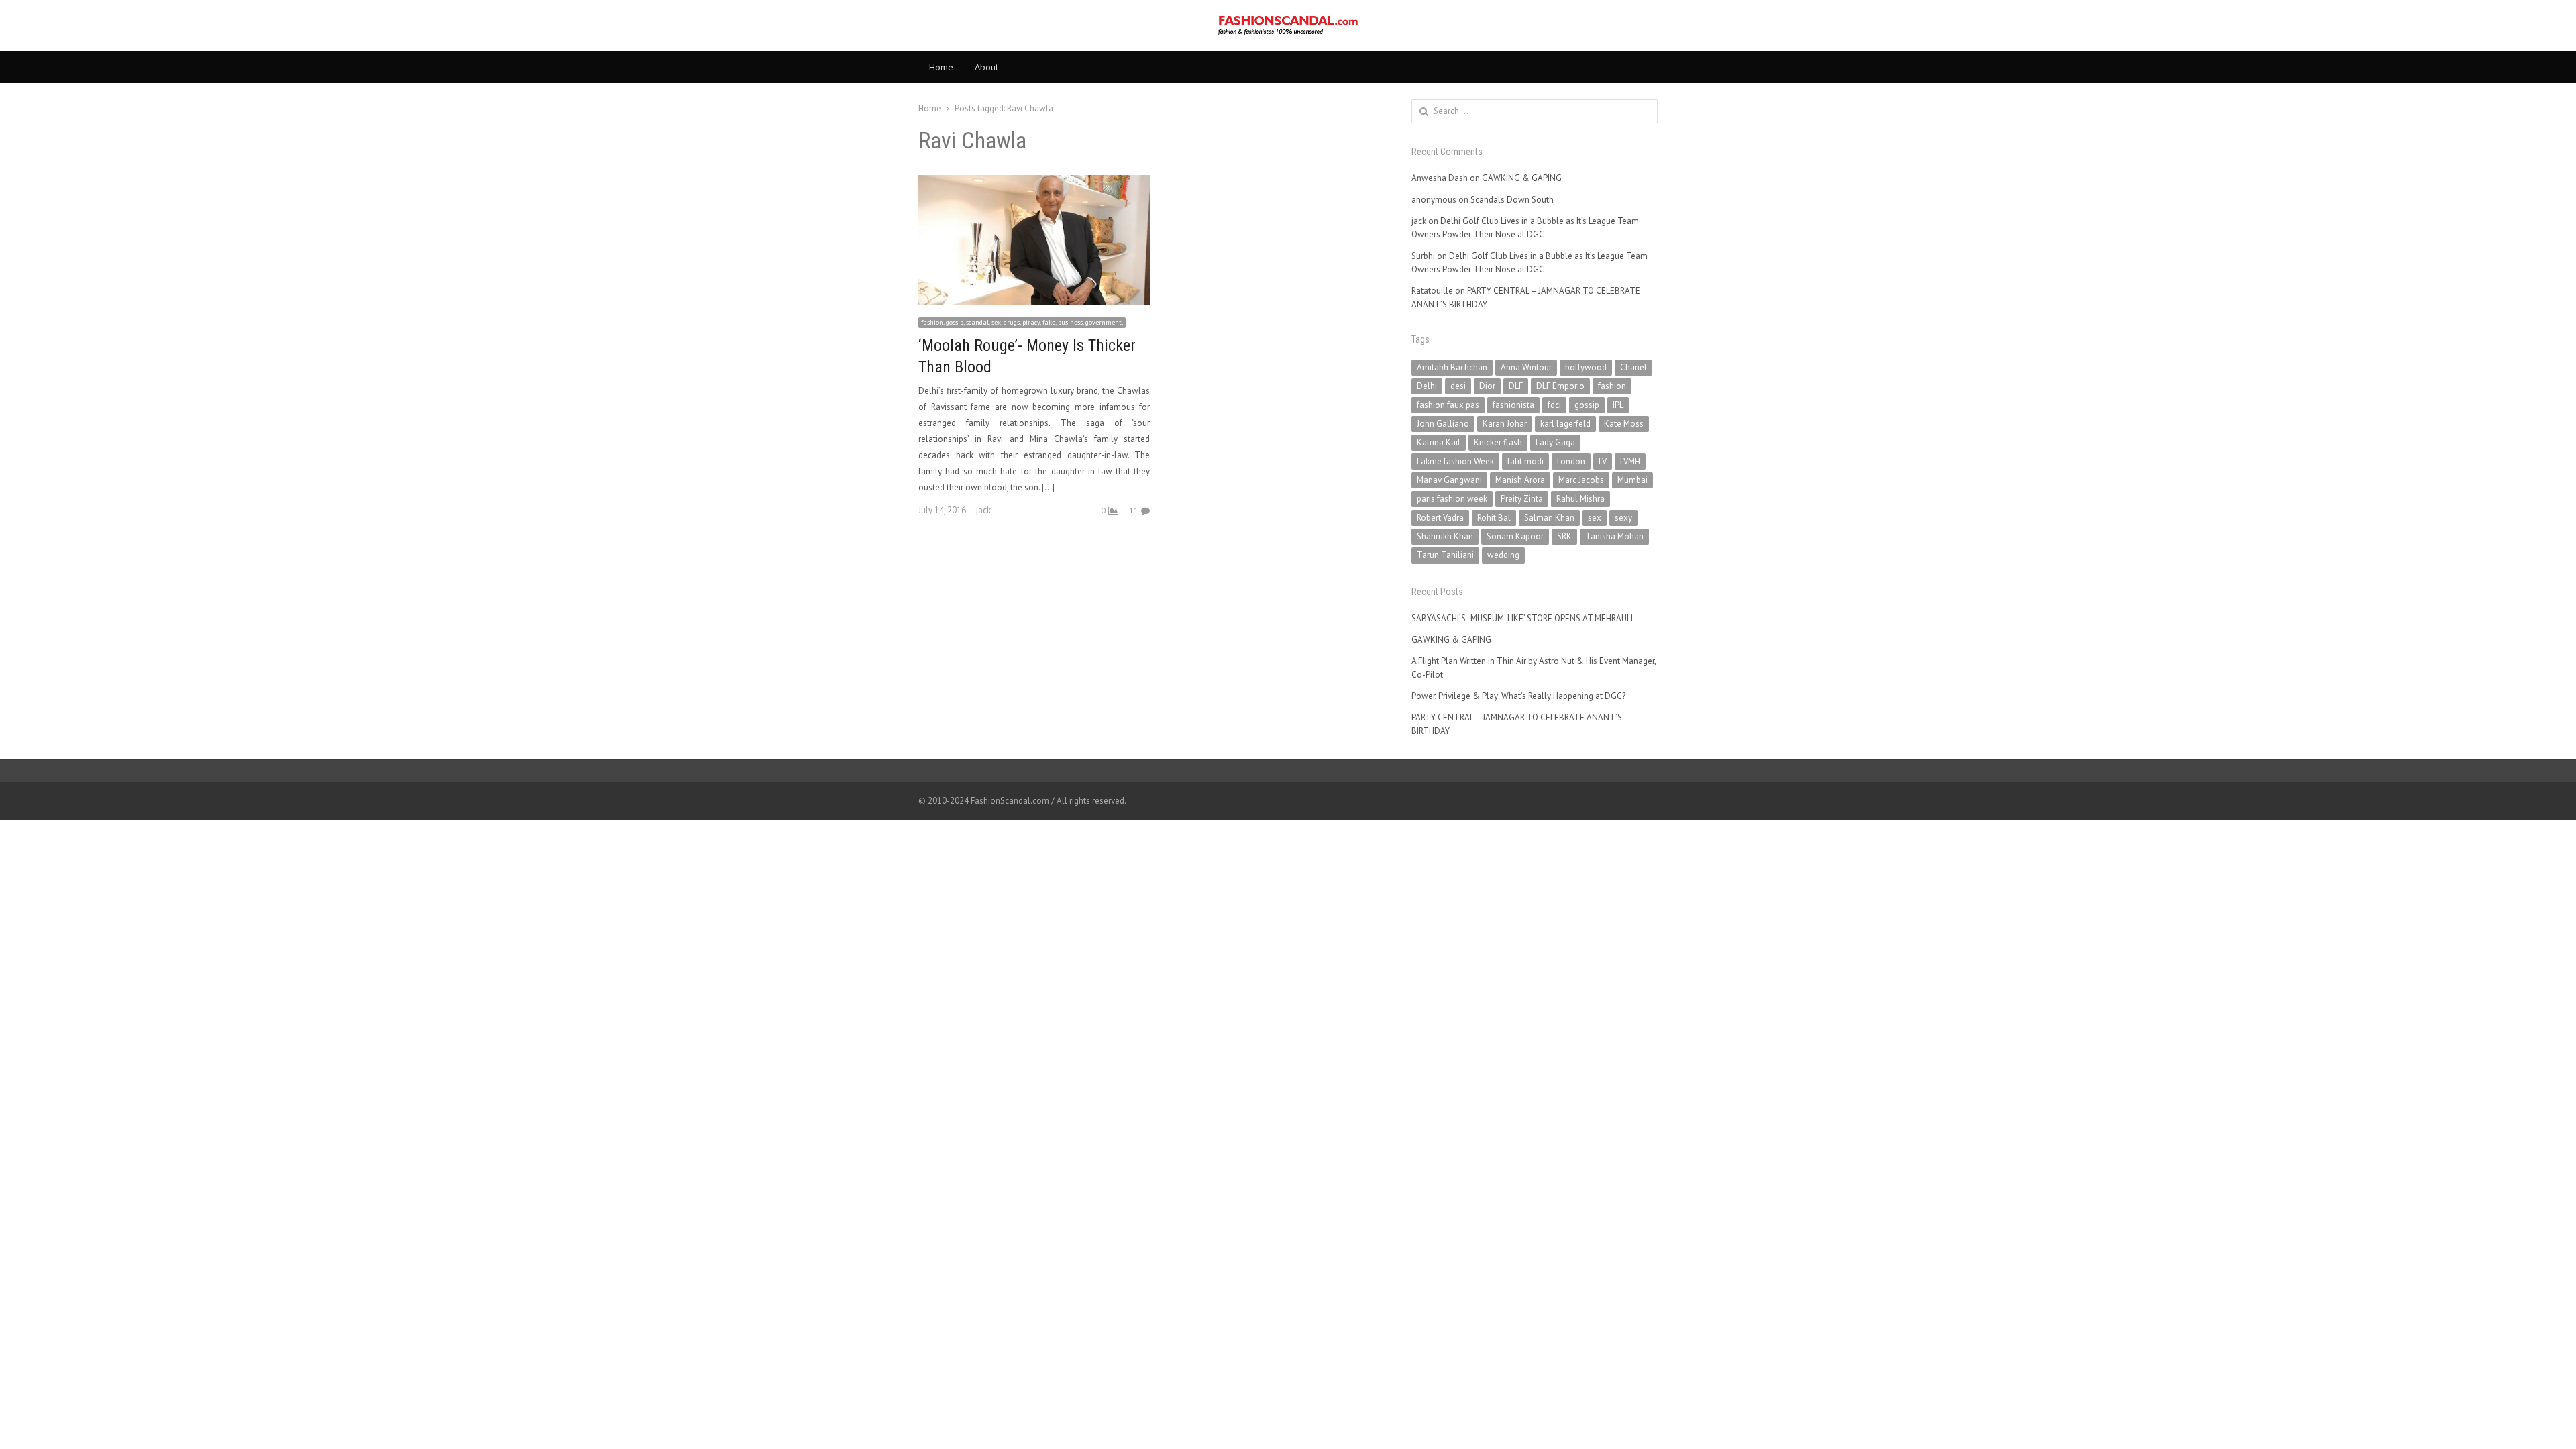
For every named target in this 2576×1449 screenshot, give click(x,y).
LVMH (1630, 461)
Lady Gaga (1555, 442)
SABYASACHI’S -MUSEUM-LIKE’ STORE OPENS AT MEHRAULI (1522, 618)
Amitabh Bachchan (1452, 367)
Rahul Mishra (1580, 499)
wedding (1503, 555)
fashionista (1513, 405)
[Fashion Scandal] (1288, 25)
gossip (1587, 405)
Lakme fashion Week (1455, 461)
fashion (1612, 386)
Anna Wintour (1526, 367)
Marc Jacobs (1581, 480)
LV (1603, 461)
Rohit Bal (1494, 518)
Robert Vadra (1440, 518)
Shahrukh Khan (1445, 536)
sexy (1623, 518)
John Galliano (1443, 424)
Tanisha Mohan (1614, 536)
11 (1134, 510)
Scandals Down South (1512, 200)
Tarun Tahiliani (1445, 555)
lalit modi (1525, 461)
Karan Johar (1505, 424)
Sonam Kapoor (1515, 536)
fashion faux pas (1448, 405)
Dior (1487, 386)
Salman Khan (1549, 518)
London (1571, 461)
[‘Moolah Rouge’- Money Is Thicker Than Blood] (1034, 183)
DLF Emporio (1560, 386)
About (986, 67)
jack (983, 510)
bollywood (1586, 367)
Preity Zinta (1522, 499)
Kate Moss (1624, 424)
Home (941, 67)
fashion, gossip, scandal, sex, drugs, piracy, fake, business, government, (1022, 322)
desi (1458, 386)
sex (1595, 518)
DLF (1516, 386)
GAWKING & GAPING (1522, 178)
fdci (1554, 405)
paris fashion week (1452, 499)
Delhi (1427, 386)
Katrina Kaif (1439, 442)
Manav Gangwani (1449, 480)
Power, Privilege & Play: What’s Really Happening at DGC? (1518, 696)
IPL (1618, 405)
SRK (1564, 536)
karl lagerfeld (1565, 424)
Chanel (1633, 367)
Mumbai (1632, 480)
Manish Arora (1520, 480)
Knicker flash (1498, 442)
